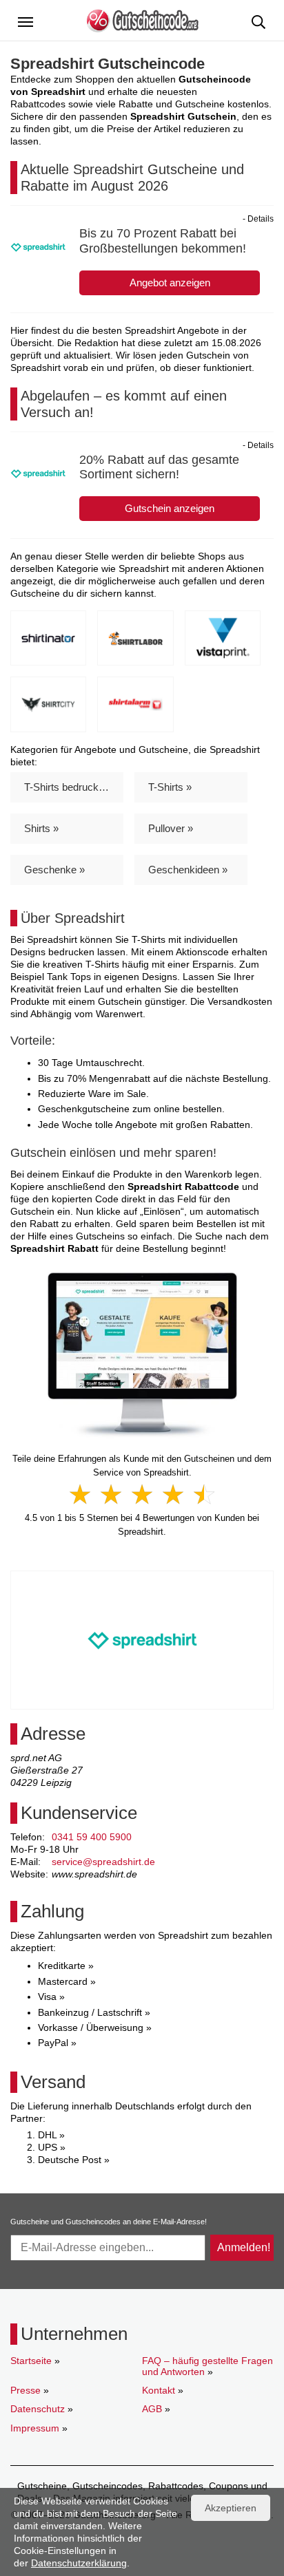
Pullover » (171, 828)
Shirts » (41, 828)
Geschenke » (54, 870)
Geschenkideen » (188, 870)
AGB (152, 2409)
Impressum (35, 2428)
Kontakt (159, 2390)
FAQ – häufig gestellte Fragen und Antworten (207, 2366)
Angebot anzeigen (170, 283)
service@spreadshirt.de (103, 1862)
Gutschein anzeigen (170, 508)
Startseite (31, 2361)
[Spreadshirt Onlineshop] (142, 1354)
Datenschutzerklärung (79, 2563)
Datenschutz (38, 2409)
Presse (26, 2390)
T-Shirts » (170, 787)
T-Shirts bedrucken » (71, 787)
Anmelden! (244, 2247)
